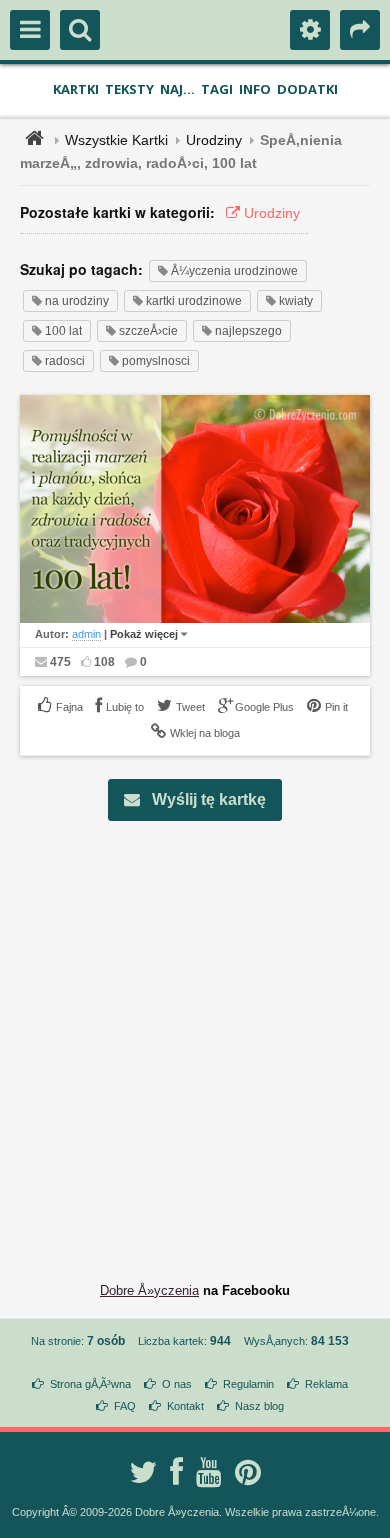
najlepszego (247, 331)
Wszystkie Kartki (116, 140)
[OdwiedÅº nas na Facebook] (176, 1472)
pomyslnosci (154, 361)
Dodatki (307, 89)
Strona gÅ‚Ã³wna (90, 1384)
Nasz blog (259, 1406)
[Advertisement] (195, 1036)
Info (255, 89)
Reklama (326, 1384)
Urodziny (214, 140)
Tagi (217, 89)
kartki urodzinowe (192, 301)
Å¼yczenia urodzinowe (233, 271)
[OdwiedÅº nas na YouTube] (209, 1472)
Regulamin (248, 1384)
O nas (177, 1384)
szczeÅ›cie (147, 331)
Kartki (76, 89)
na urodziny (75, 301)
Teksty (129, 89)
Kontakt (185, 1406)
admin (86, 634)
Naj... (177, 89)
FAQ (125, 1406)
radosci (63, 361)
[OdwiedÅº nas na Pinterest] (248, 1472)
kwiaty (294, 301)
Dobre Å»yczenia (149, 1290)
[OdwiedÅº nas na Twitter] (143, 1472)
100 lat (62, 331)
